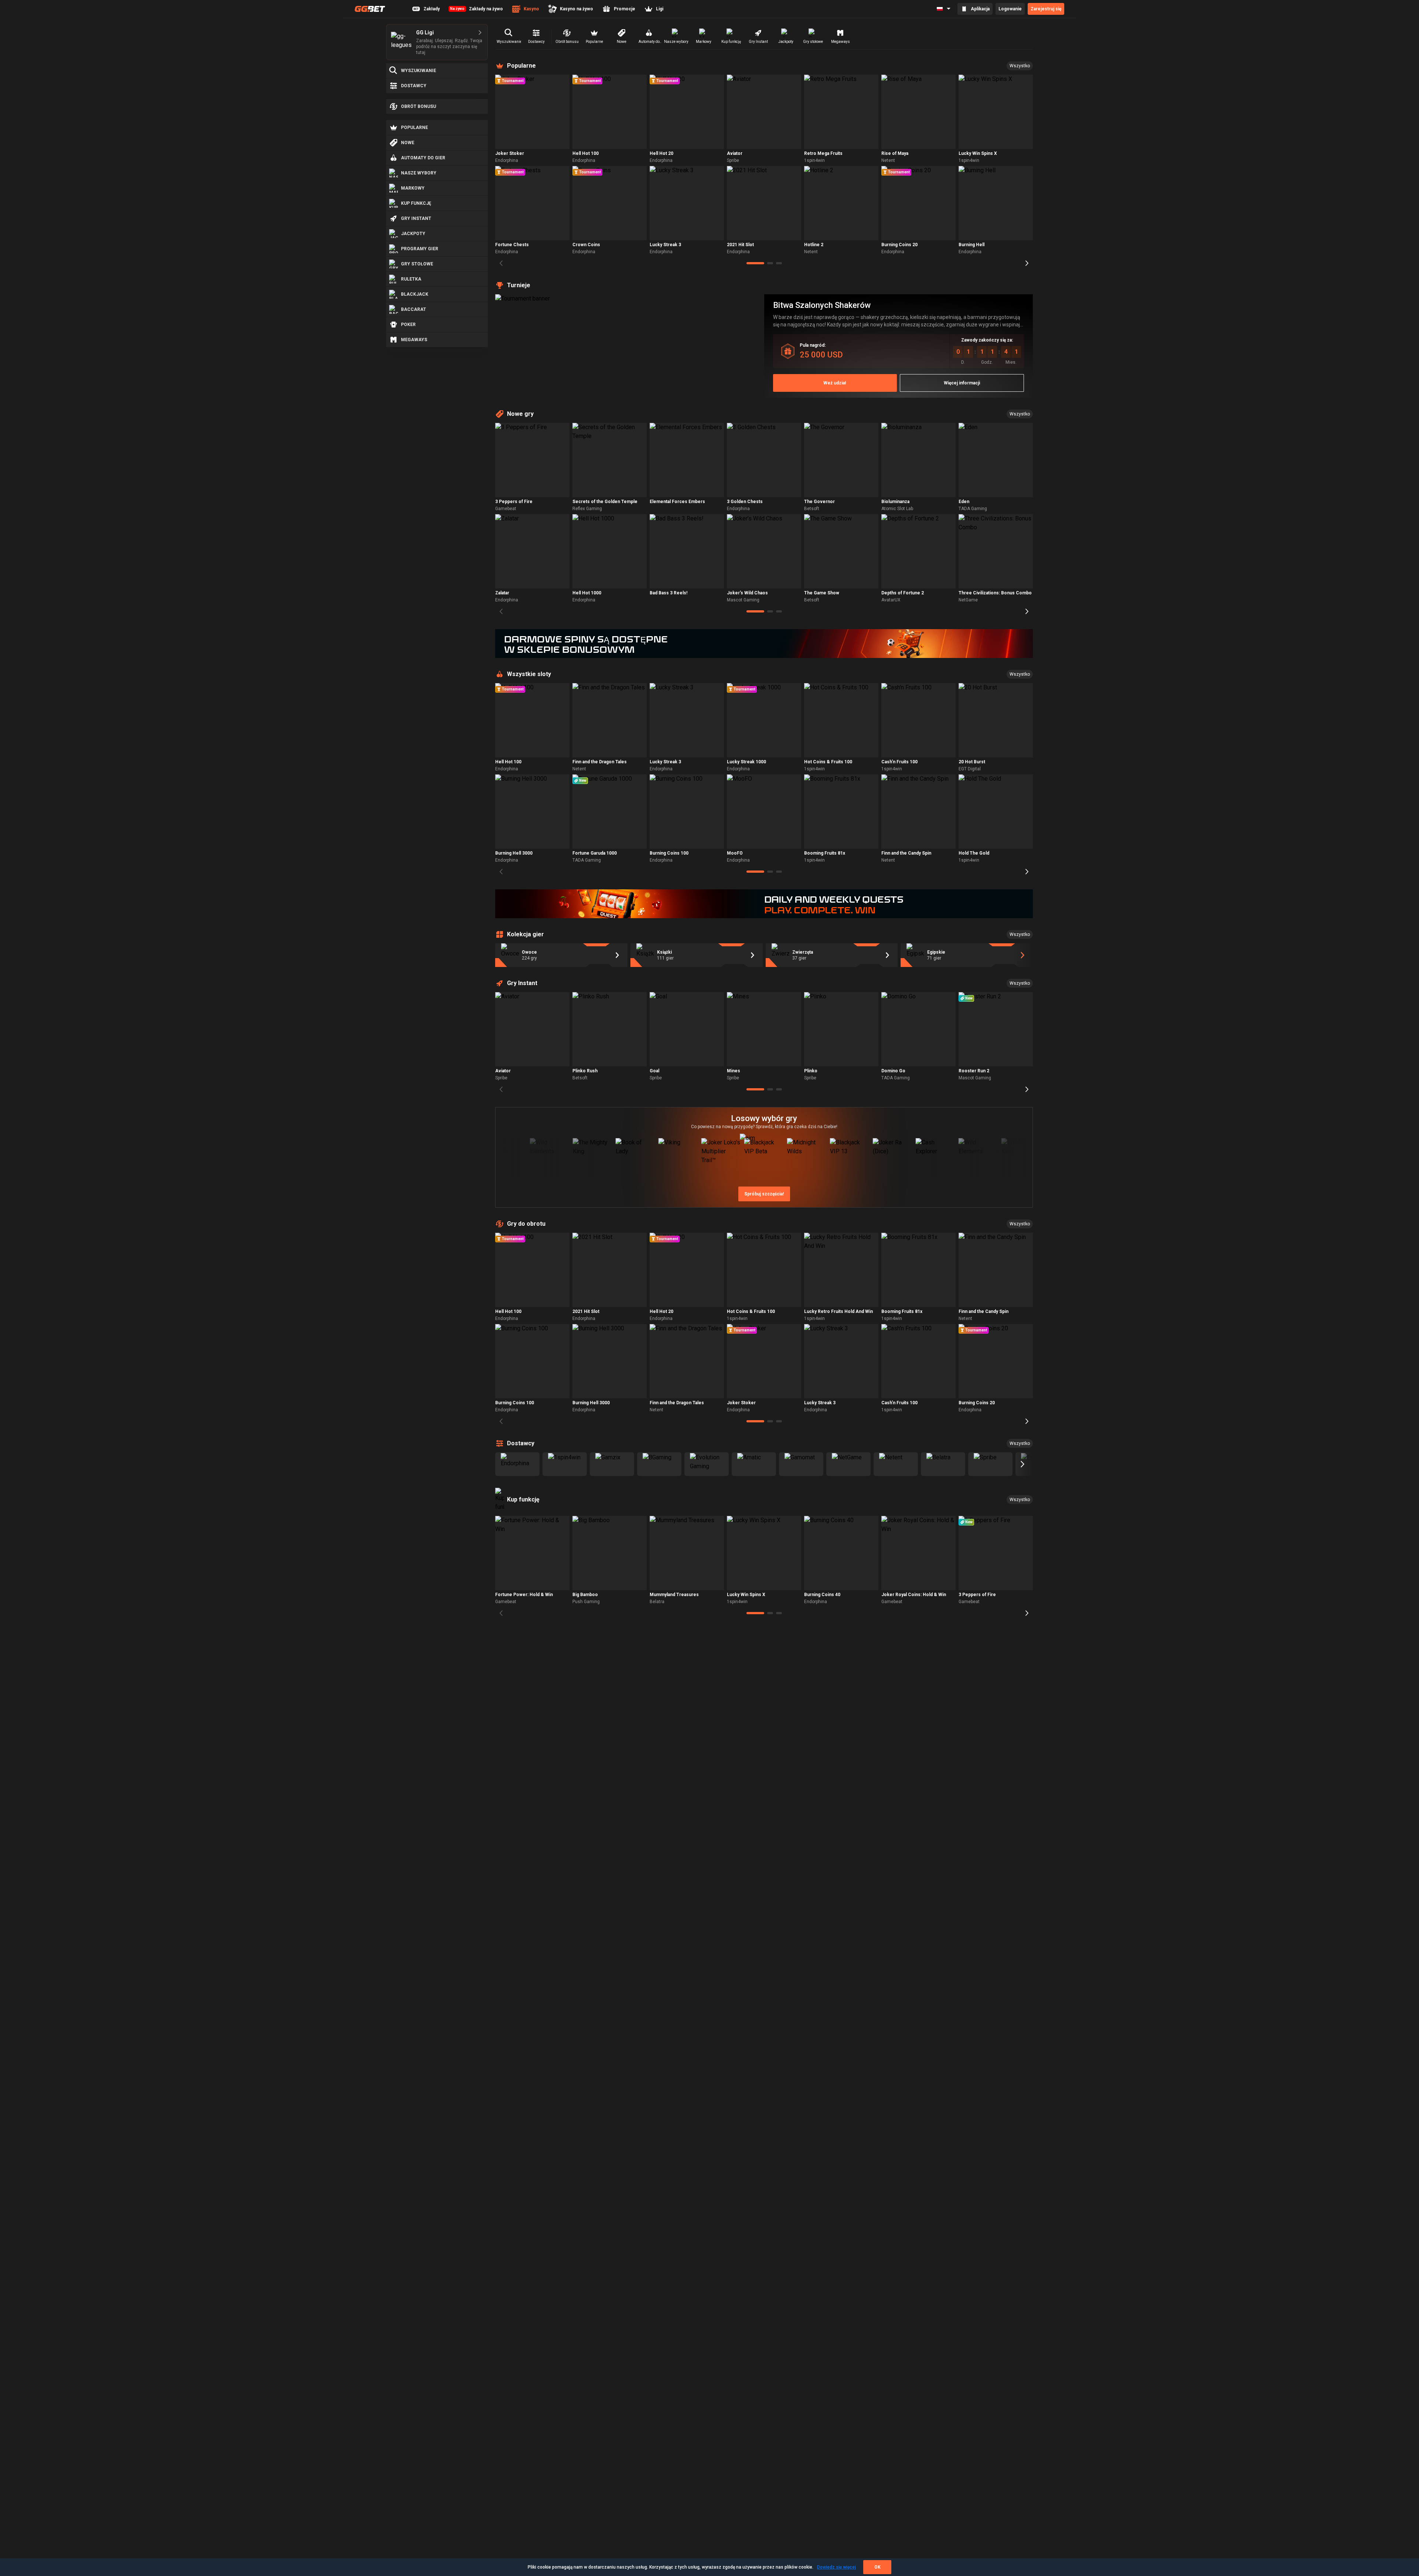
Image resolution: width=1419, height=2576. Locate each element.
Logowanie (1010, 9)
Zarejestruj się (1046, 9)
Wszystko (1020, 66)
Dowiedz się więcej (836, 2567)
